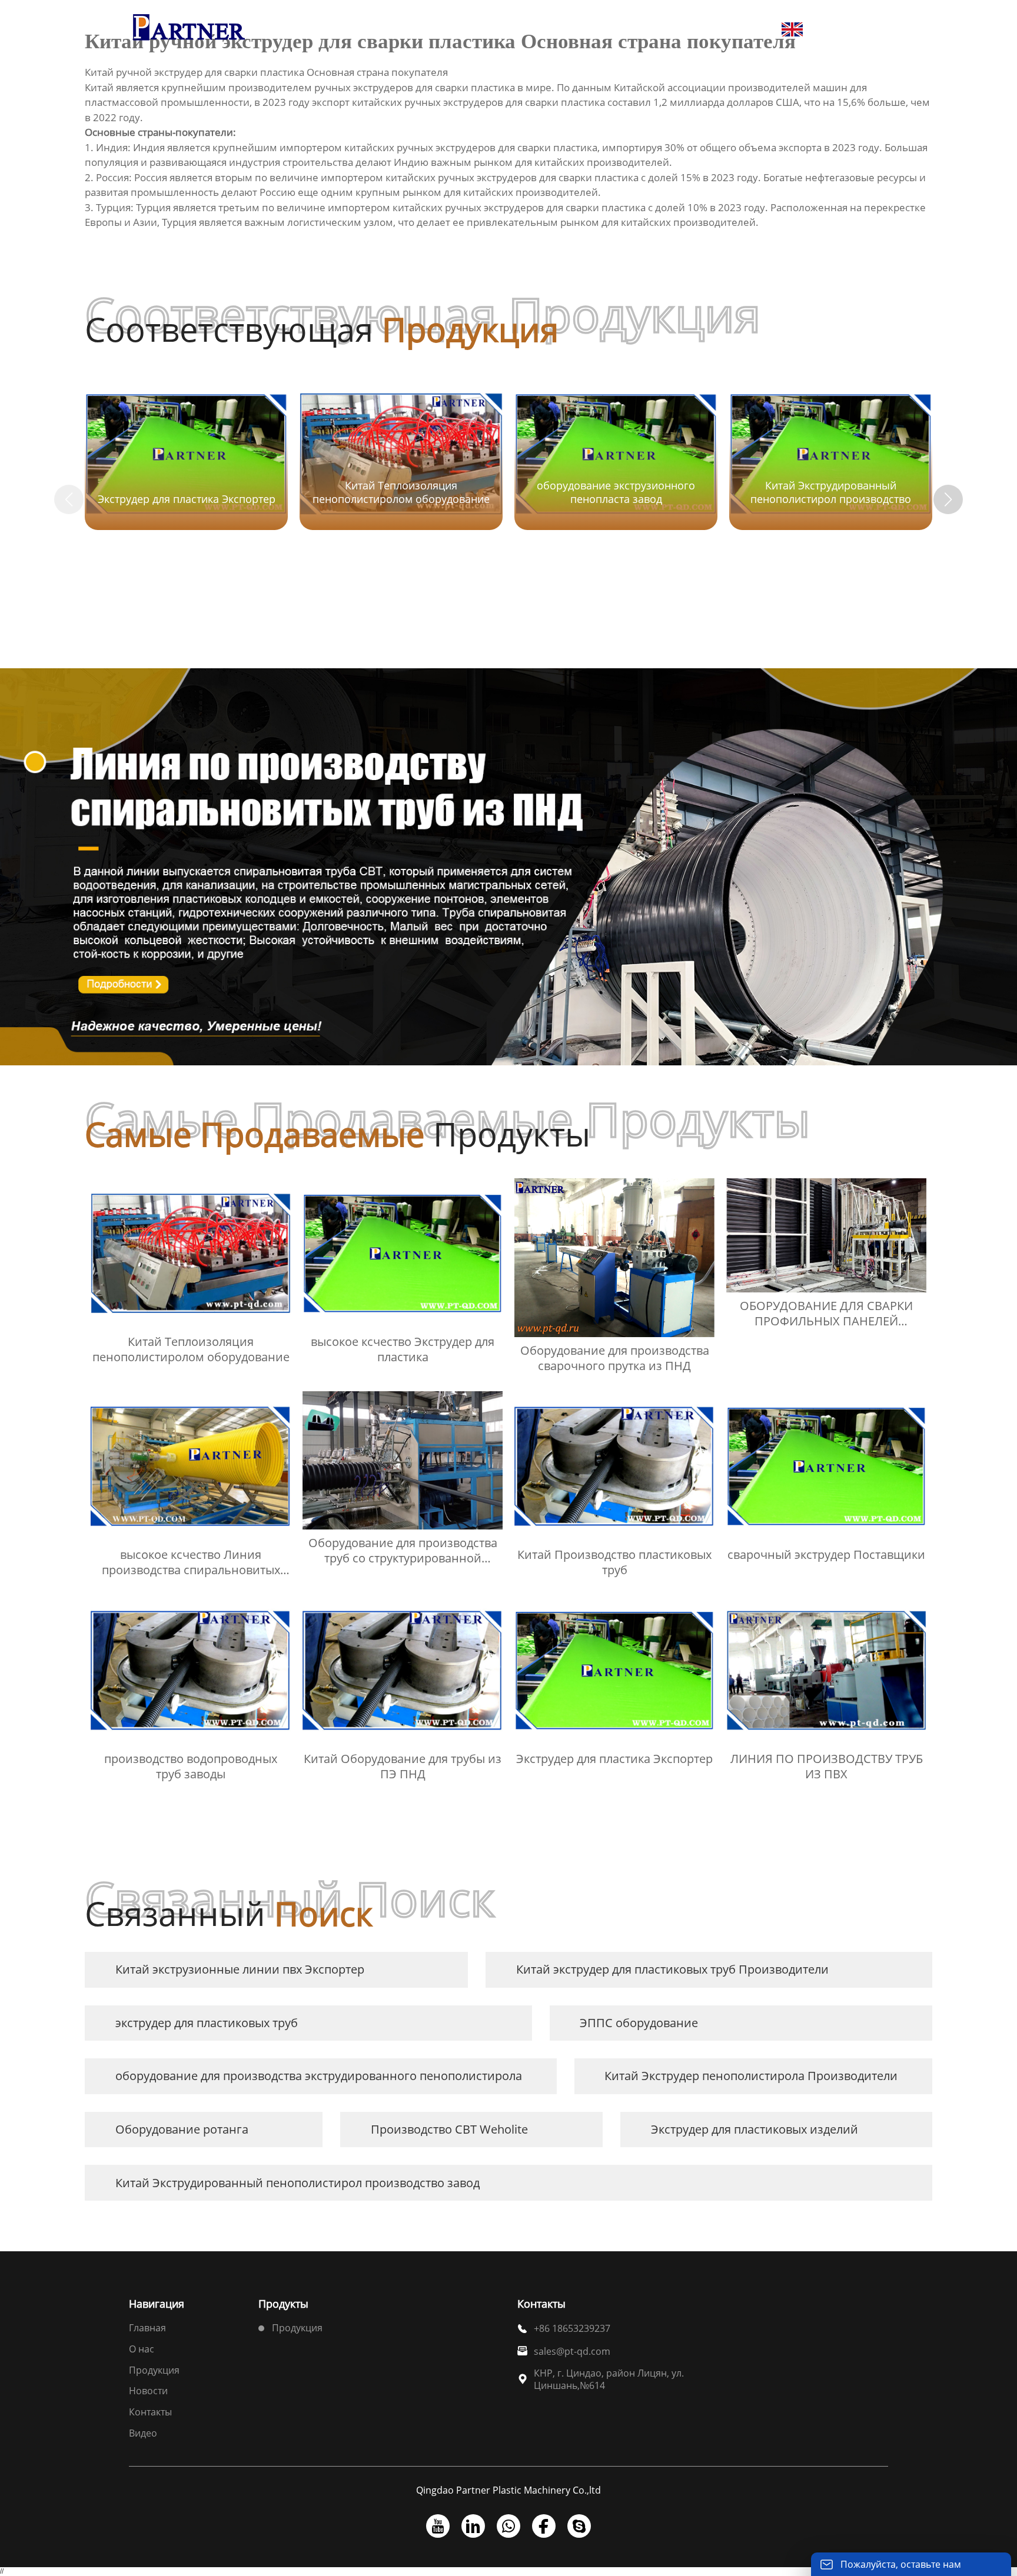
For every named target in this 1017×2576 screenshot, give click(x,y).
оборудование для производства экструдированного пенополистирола (319, 2076)
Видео (143, 2433)
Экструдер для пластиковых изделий (755, 2129)
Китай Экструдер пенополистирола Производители (751, 2076)
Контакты (150, 2412)
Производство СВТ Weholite (449, 2129)
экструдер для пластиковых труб (207, 2023)
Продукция (154, 2370)
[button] (948, 499)
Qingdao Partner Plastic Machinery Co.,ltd (508, 2490)
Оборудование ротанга (182, 2129)
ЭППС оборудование (639, 2023)
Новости (148, 2391)
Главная (147, 2328)
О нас (142, 2349)
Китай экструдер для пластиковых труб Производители (672, 1969)
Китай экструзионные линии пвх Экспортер (240, 1969)
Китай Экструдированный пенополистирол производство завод (298, 2183)
